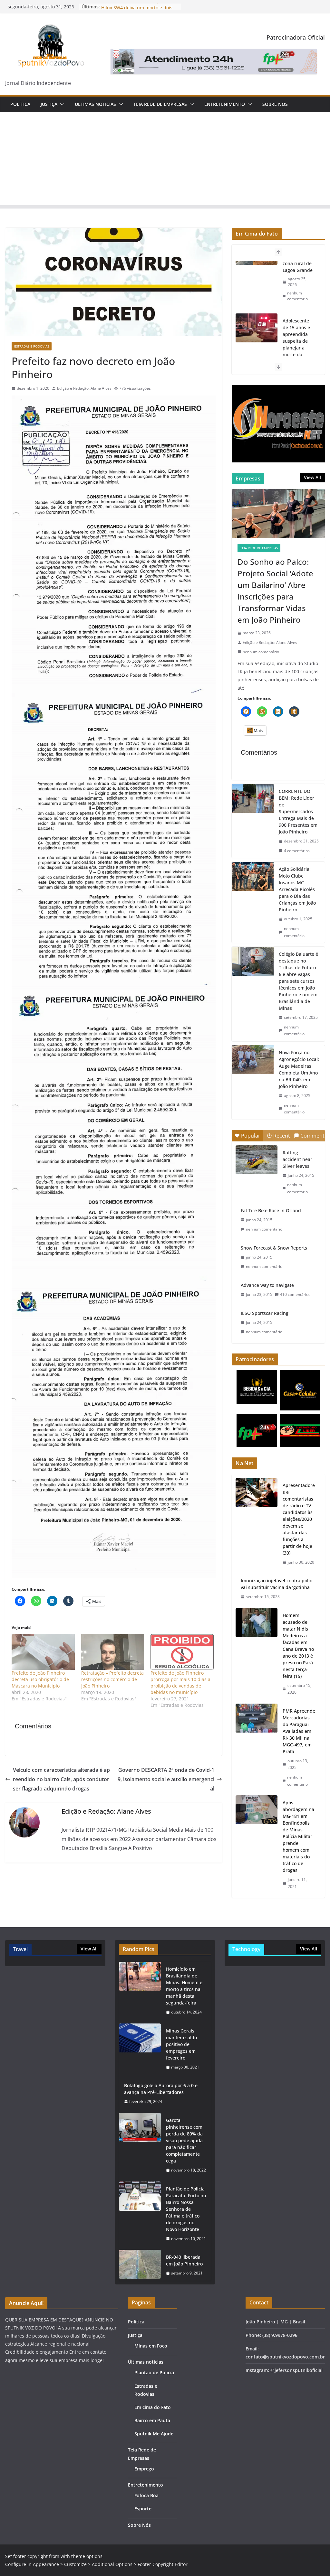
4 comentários (297, 851)
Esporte (143, 2509)
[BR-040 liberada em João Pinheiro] (140, 2265)
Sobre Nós (275, 104)
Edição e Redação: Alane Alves (84, 388)
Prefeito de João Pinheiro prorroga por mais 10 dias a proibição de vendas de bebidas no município (180, 1683)
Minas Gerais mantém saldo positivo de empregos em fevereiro (181, 2044)
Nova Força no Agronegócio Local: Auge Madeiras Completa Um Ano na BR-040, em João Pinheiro (299, 1069)
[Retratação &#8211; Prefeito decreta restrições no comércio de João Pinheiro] (113, 1652)
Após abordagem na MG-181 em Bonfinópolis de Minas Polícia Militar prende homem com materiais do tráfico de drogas (298, 1836)
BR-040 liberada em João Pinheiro (184, 2260)
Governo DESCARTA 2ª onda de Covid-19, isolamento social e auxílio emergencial (166, 1779)
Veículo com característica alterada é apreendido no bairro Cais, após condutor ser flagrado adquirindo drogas (61, 1779)
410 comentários (295, 1294)
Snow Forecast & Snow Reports (274, 1248)
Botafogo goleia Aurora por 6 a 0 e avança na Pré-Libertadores (161, 2089)
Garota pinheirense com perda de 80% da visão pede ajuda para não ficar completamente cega (184, 2140)
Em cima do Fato (153, 2407)
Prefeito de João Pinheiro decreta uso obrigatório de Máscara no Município (40, 1679)
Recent (282, 1136)
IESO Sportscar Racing (265, 1313)
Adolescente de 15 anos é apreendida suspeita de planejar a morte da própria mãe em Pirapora (296, 292)
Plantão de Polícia (154, 2372)
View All (312, 477)
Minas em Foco (151, 2346)
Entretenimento (225, 104)
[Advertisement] (165, 160)
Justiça (49, 104)
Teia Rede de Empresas (160, 104)
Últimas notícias (95, 104)
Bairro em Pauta (152, 2420)
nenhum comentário (297, 342)
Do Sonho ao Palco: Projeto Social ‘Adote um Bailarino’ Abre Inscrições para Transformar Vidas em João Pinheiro (275, 591)
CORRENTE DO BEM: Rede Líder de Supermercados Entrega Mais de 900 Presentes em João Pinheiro (298, 811)
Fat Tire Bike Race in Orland (271, 1210)
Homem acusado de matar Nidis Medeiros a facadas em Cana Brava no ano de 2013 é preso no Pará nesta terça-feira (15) (298, 1646)
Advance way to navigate (267, 1285)
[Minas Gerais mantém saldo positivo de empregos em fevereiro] (140, 2049)
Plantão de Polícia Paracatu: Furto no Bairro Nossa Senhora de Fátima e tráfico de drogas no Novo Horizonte (186, 2209)
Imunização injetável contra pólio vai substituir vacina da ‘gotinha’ (277, 1584)
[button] (61, 104)
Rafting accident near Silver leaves (297, 1159)
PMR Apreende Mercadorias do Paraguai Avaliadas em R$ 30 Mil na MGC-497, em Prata (299, 1731)
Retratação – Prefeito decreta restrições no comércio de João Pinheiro (112, 1679)
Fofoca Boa (146, 2495)
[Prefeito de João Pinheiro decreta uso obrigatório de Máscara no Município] (43, 1652)
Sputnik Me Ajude (154, 2434)
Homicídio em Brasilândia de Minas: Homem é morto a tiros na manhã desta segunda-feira (184, 1986)
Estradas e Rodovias (32, 346)
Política (20, 104)
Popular (251, 1136)
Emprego (144, 2469)
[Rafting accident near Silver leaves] (257, 1160)
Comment (312, 1136)
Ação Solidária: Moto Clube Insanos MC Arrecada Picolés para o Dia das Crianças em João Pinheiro (297, 889)
